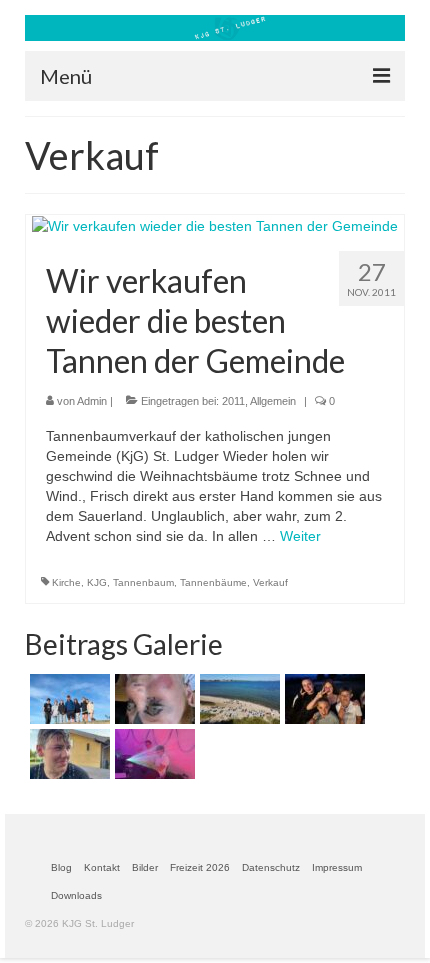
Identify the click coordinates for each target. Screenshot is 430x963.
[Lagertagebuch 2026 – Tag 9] (152, 754)
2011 (233, 401)
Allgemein (273, 401)
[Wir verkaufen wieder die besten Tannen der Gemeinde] (215, 225)
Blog (61, 867)
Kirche (66, 582)
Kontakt (102, 867)
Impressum (337, 867)
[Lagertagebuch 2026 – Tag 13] (67, 699)
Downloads (76, 895)
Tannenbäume (213, 582)
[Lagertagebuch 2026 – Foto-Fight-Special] (67, 754)
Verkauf (270, 582)
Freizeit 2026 (200, 867)
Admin (92, 401)
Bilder (145, 867)
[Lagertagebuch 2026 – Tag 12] (152, 699)
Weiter (300, 536)
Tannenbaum (143, 582)
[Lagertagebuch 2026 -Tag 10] (322, 699)
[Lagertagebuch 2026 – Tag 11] (237, 699)
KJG (97, 582)
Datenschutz (271, 867)
